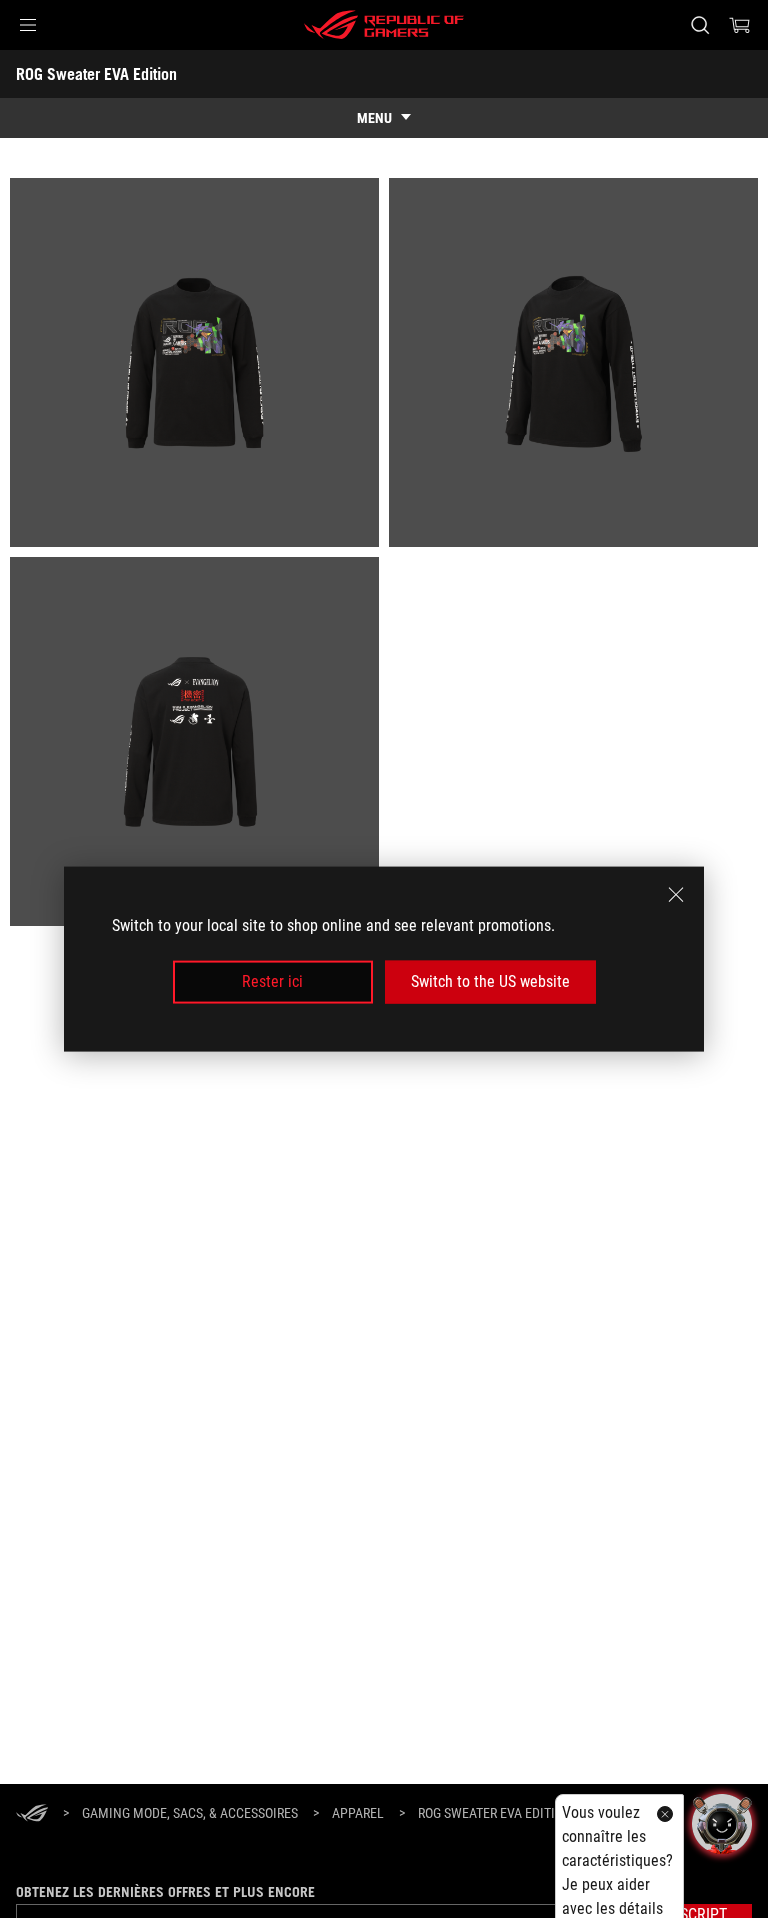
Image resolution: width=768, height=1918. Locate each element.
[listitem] (194, 362)
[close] (676, 895)
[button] (28, 25)
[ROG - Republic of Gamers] (384, 25)
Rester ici (272, 981)
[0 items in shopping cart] (740, 25)
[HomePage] (32, 1814)
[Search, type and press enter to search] (699, 25)
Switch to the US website (490, 981)
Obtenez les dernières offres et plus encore (165, 1892)
